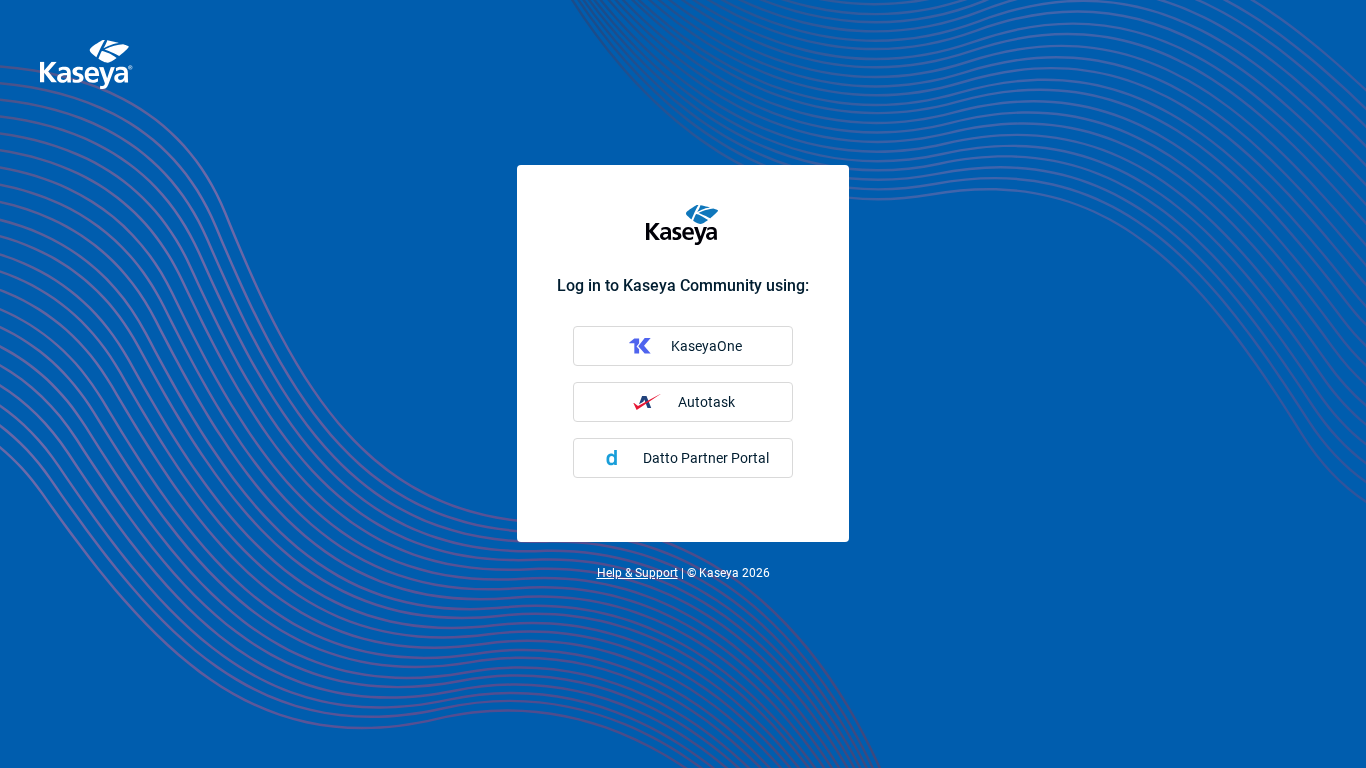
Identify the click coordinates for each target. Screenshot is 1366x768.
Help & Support (637, 573)
